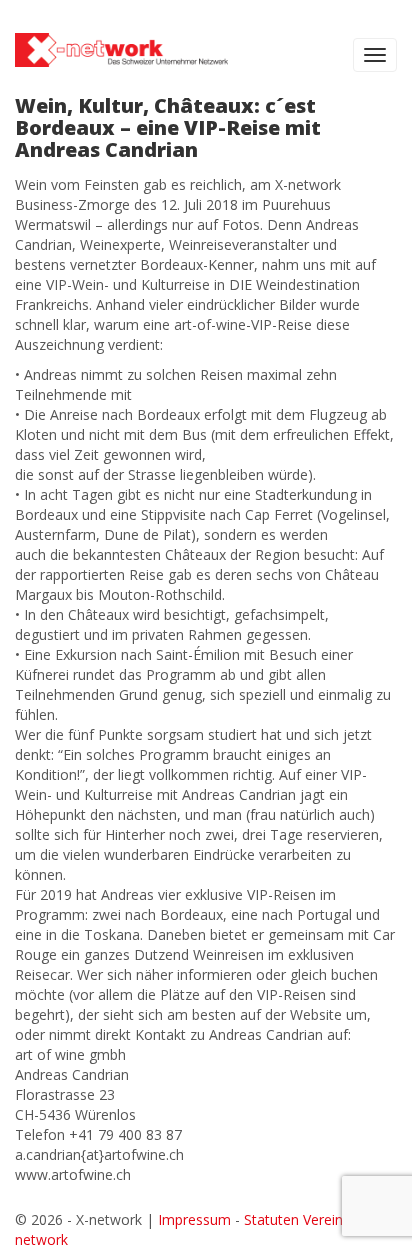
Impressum (194, 1219)
